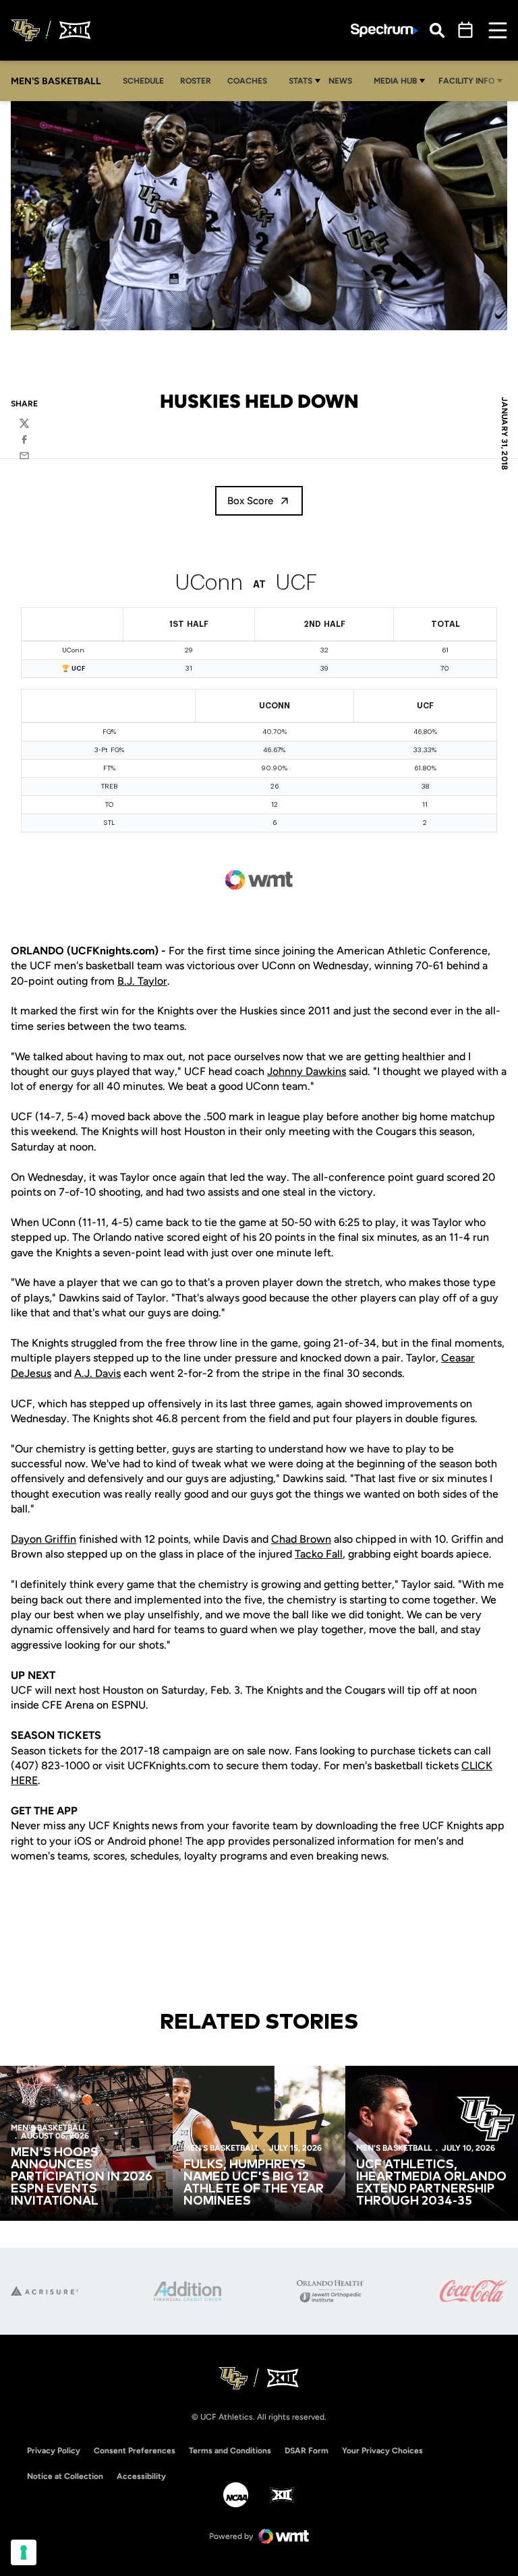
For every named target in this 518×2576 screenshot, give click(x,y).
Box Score (250, 501)
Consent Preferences (135, 2451)
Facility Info (466, 81)
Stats (300, 81)
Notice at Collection (65, 2476)
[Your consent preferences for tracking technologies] (24, 2552)
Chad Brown (301, 1539)
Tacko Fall (319, 1554)
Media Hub (395, 81)
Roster (196, 81)
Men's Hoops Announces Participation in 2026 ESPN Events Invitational (82, 2177)
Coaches (247, 81)
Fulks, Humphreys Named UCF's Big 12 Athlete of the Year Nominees (254, 2183)
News (340, 81)
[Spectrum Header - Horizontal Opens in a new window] (384, 31)
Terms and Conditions (230, 2451)
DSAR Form (307, 2451)
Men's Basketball (49, 2128)
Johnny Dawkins (307, 1071)
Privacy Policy (54, 2451)
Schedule (143, 81)
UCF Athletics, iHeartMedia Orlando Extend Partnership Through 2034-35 (431, 2183)
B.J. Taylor (142, 981)
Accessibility (141, 2476)
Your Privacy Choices (382, 2451)
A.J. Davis (97, 1373)
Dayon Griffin (44, 1539)
